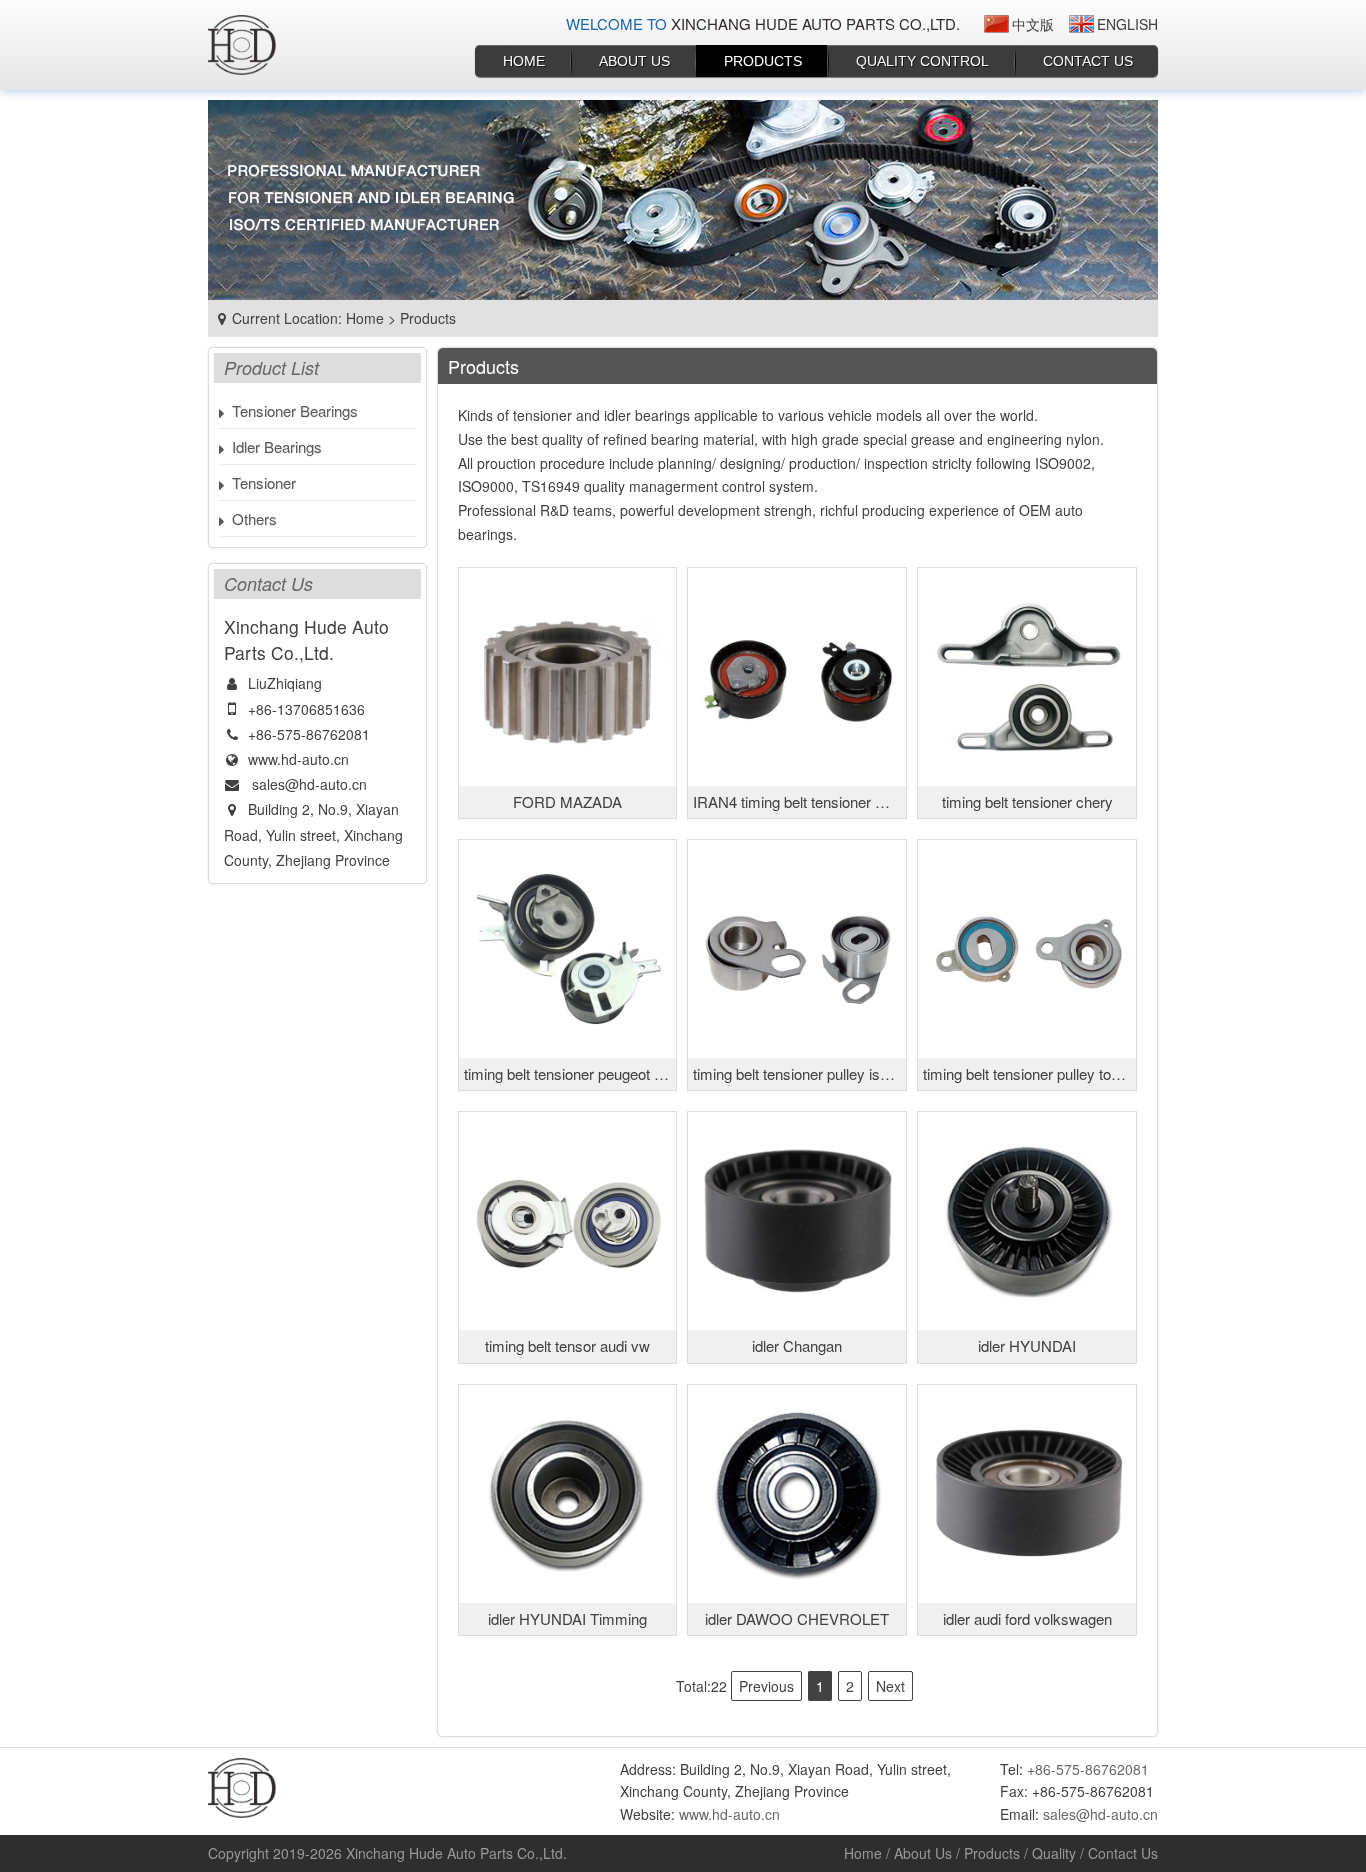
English (1127, 24)
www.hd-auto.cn (298, 759)
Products (763, 61)
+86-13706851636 (306, 709)
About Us (634, 61)
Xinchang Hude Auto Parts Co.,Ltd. (456, 1853)
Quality (1054, 1853)
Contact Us (1088, 61)
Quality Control (922, 61)
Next (890, 1686)
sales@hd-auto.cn (309, 784)
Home (524, 61)
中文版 (1033, 24)
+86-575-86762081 (309, 734)
